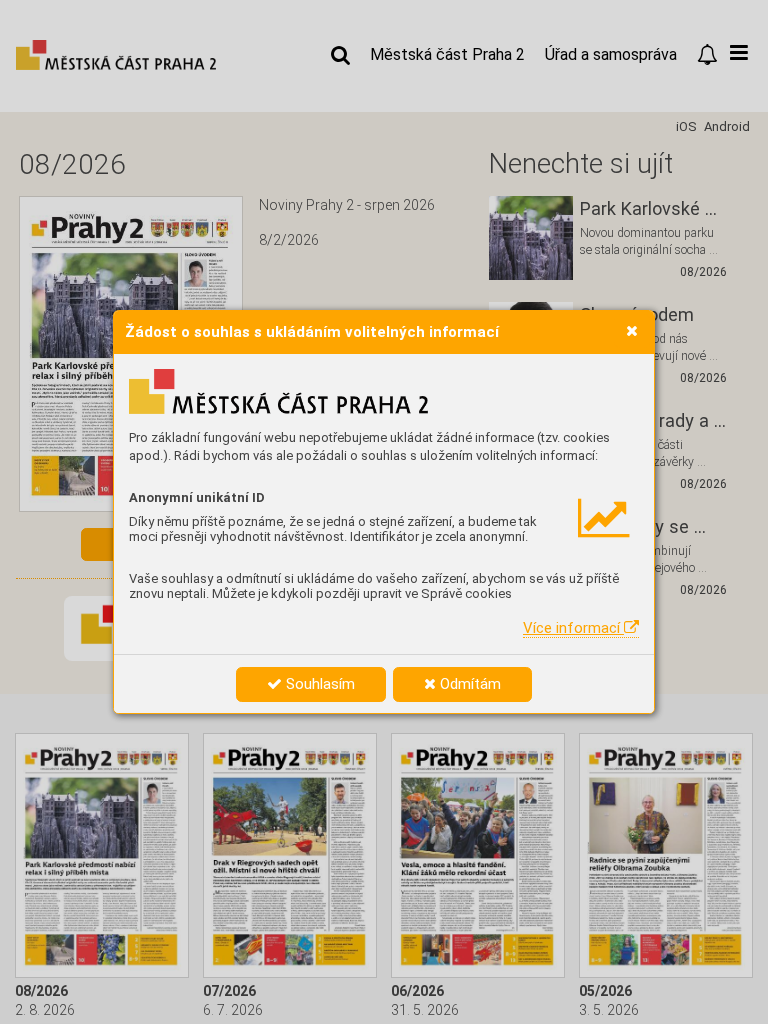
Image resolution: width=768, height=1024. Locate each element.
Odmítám (468, 684)
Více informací (573, 628)
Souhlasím (318, 684)
